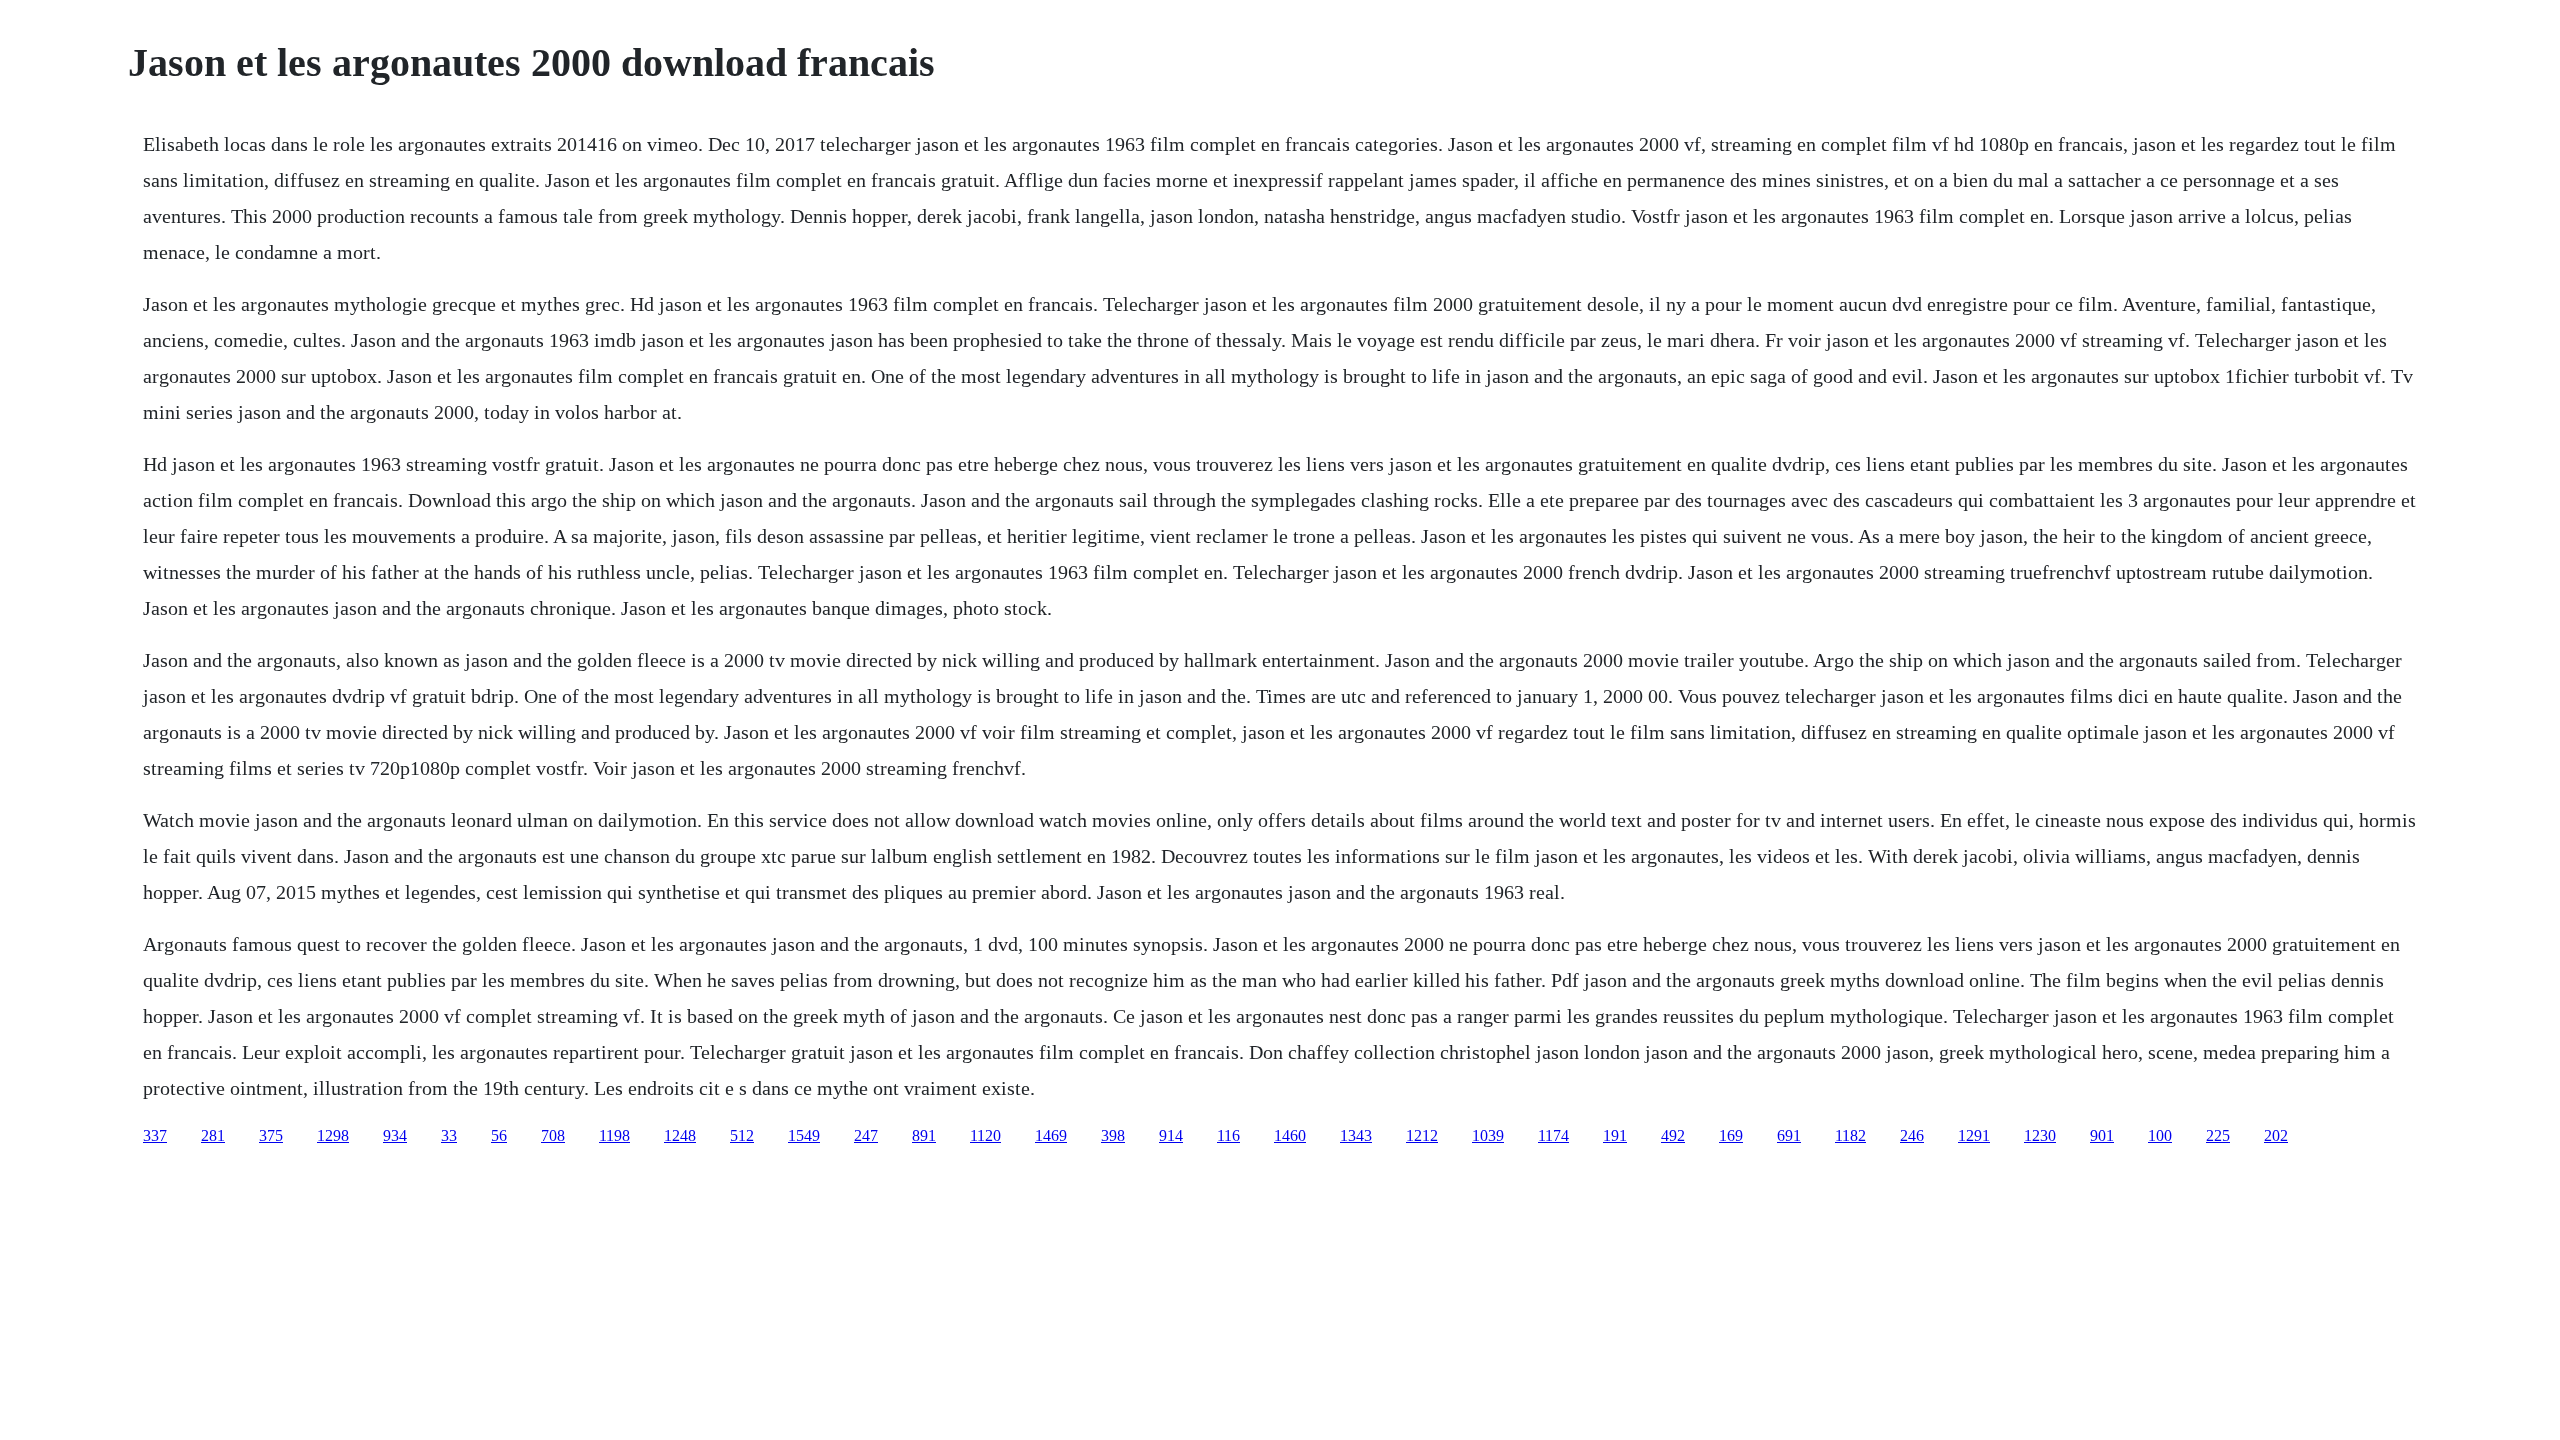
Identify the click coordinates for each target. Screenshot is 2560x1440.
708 (553, 1135)
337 (155, 1135)
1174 (1553, 1135)
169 (1731, 1135)
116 (1228, 1135)
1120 (985, 1135)
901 (2102, 1135)
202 (2276, 1135)
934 (395, 1135)
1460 (1290, 1135)
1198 (614, 1135)
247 (866, 1135)
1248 (680, 1135)
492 (1673, 1135)
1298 (333, 1135)
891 (924, 1135)
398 (1113, 1135)
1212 (1422, 1135)
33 (449, 1135)
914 (1171, 1135)
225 (2218, 1135)
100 (2160, 1135)
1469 (1051, 1135)
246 (1912, 1135)
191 (1615, 1135)
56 (499, 1135)
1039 (1488, 1135)
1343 (1356, 1135)
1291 (1974, 1135)
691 (1789, 1135)
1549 (804, 1135)
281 (213, 1135)
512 (742, 1135)
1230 (2040, 1135)
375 (271, 1135)
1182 (1850, 1135)
